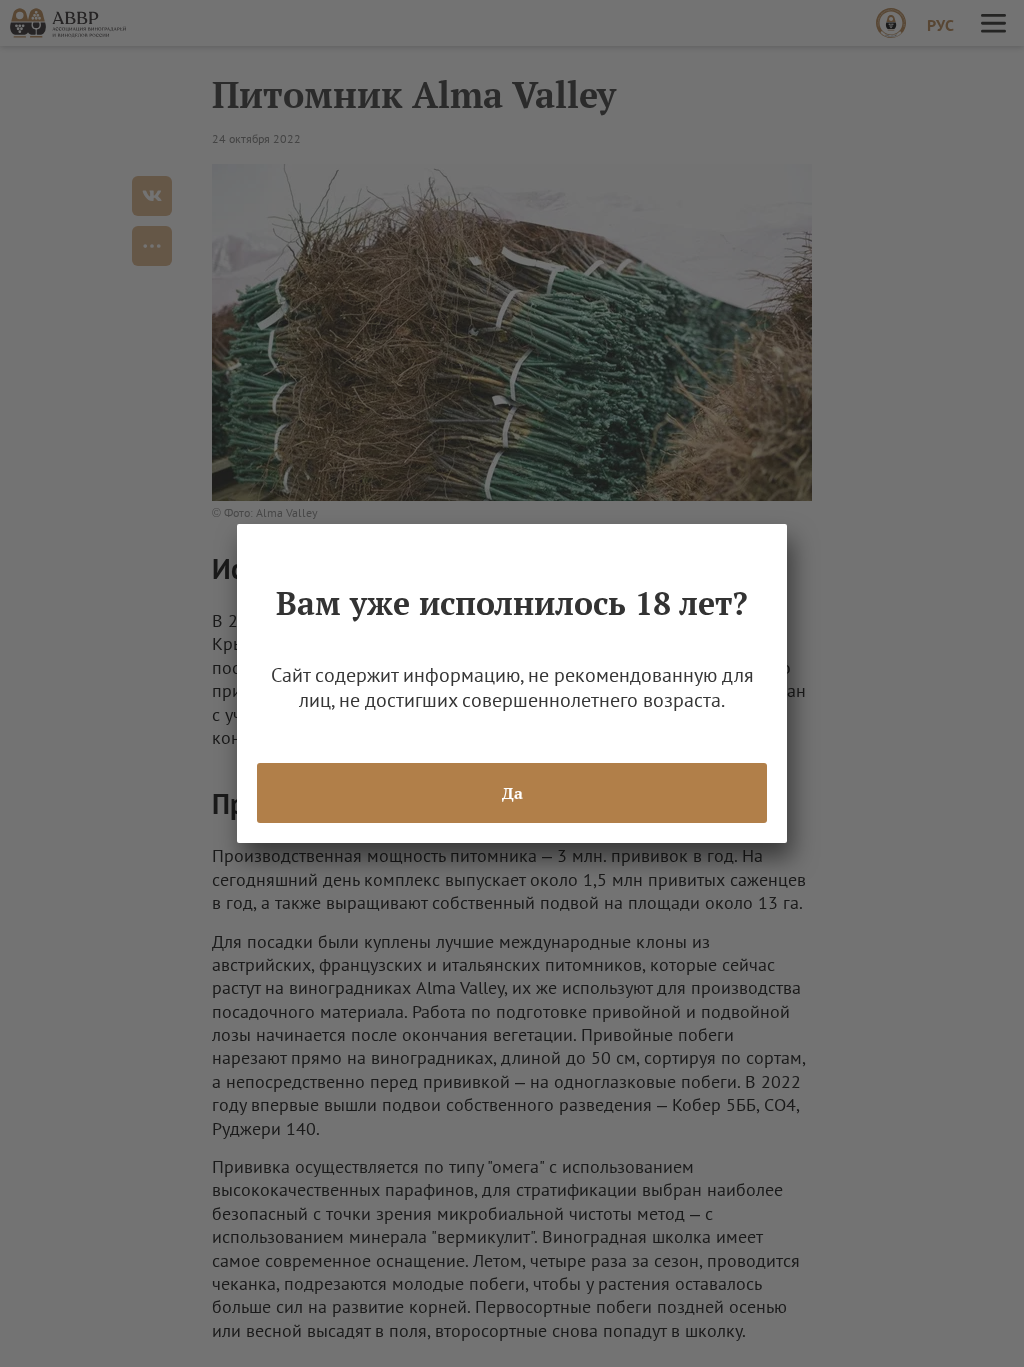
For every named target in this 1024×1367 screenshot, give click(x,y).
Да (512, 793)
